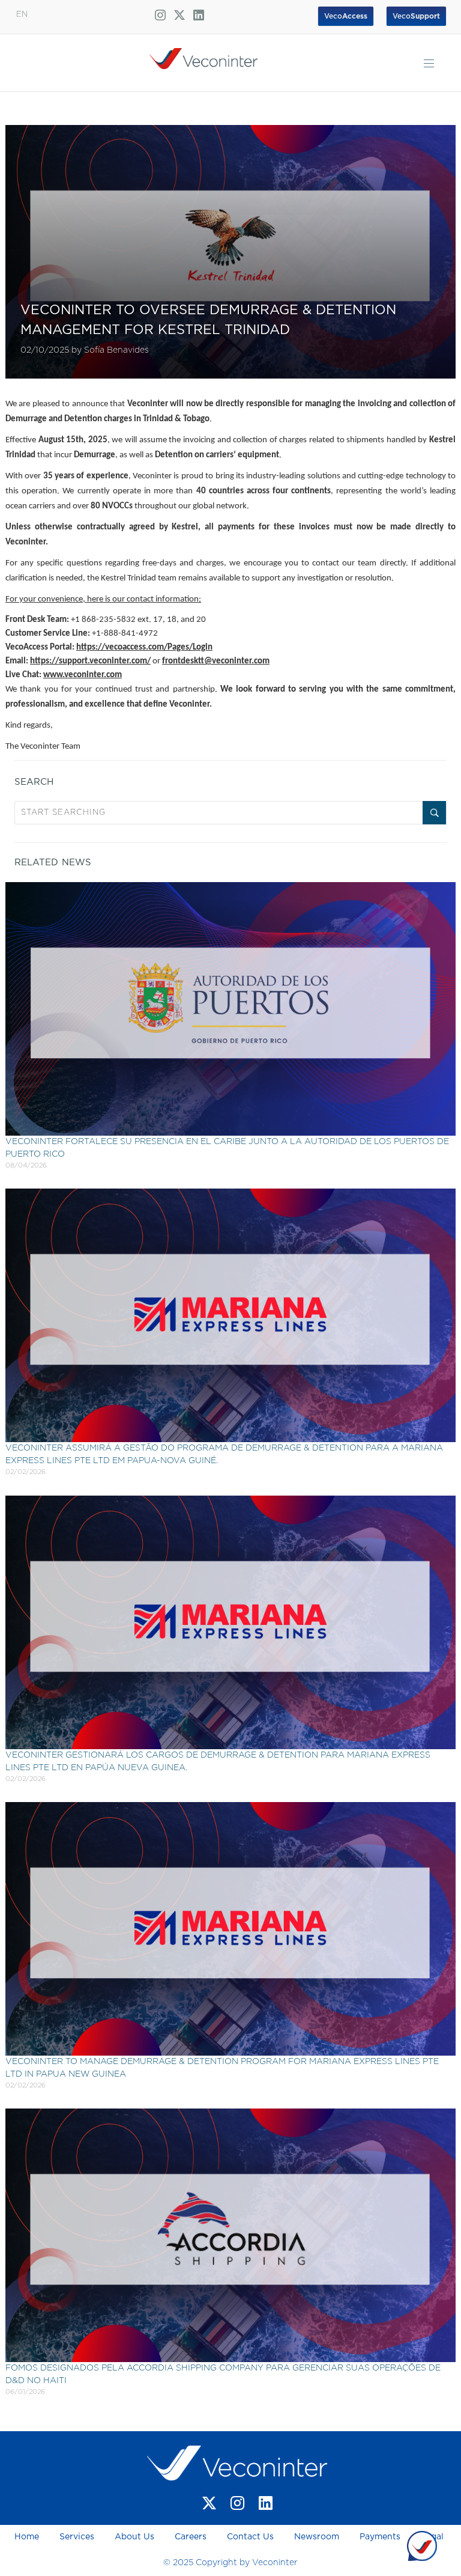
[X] (209, 2503)
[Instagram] (237, 2503)
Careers (191, 2537)
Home (28, 2537)
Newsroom (317, 2537)
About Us (134, 2537)
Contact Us (250, 2537)
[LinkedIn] (266, 2503)
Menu (429, 63)
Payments (380, 2537)
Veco (416, 16)
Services (77, 2537)
